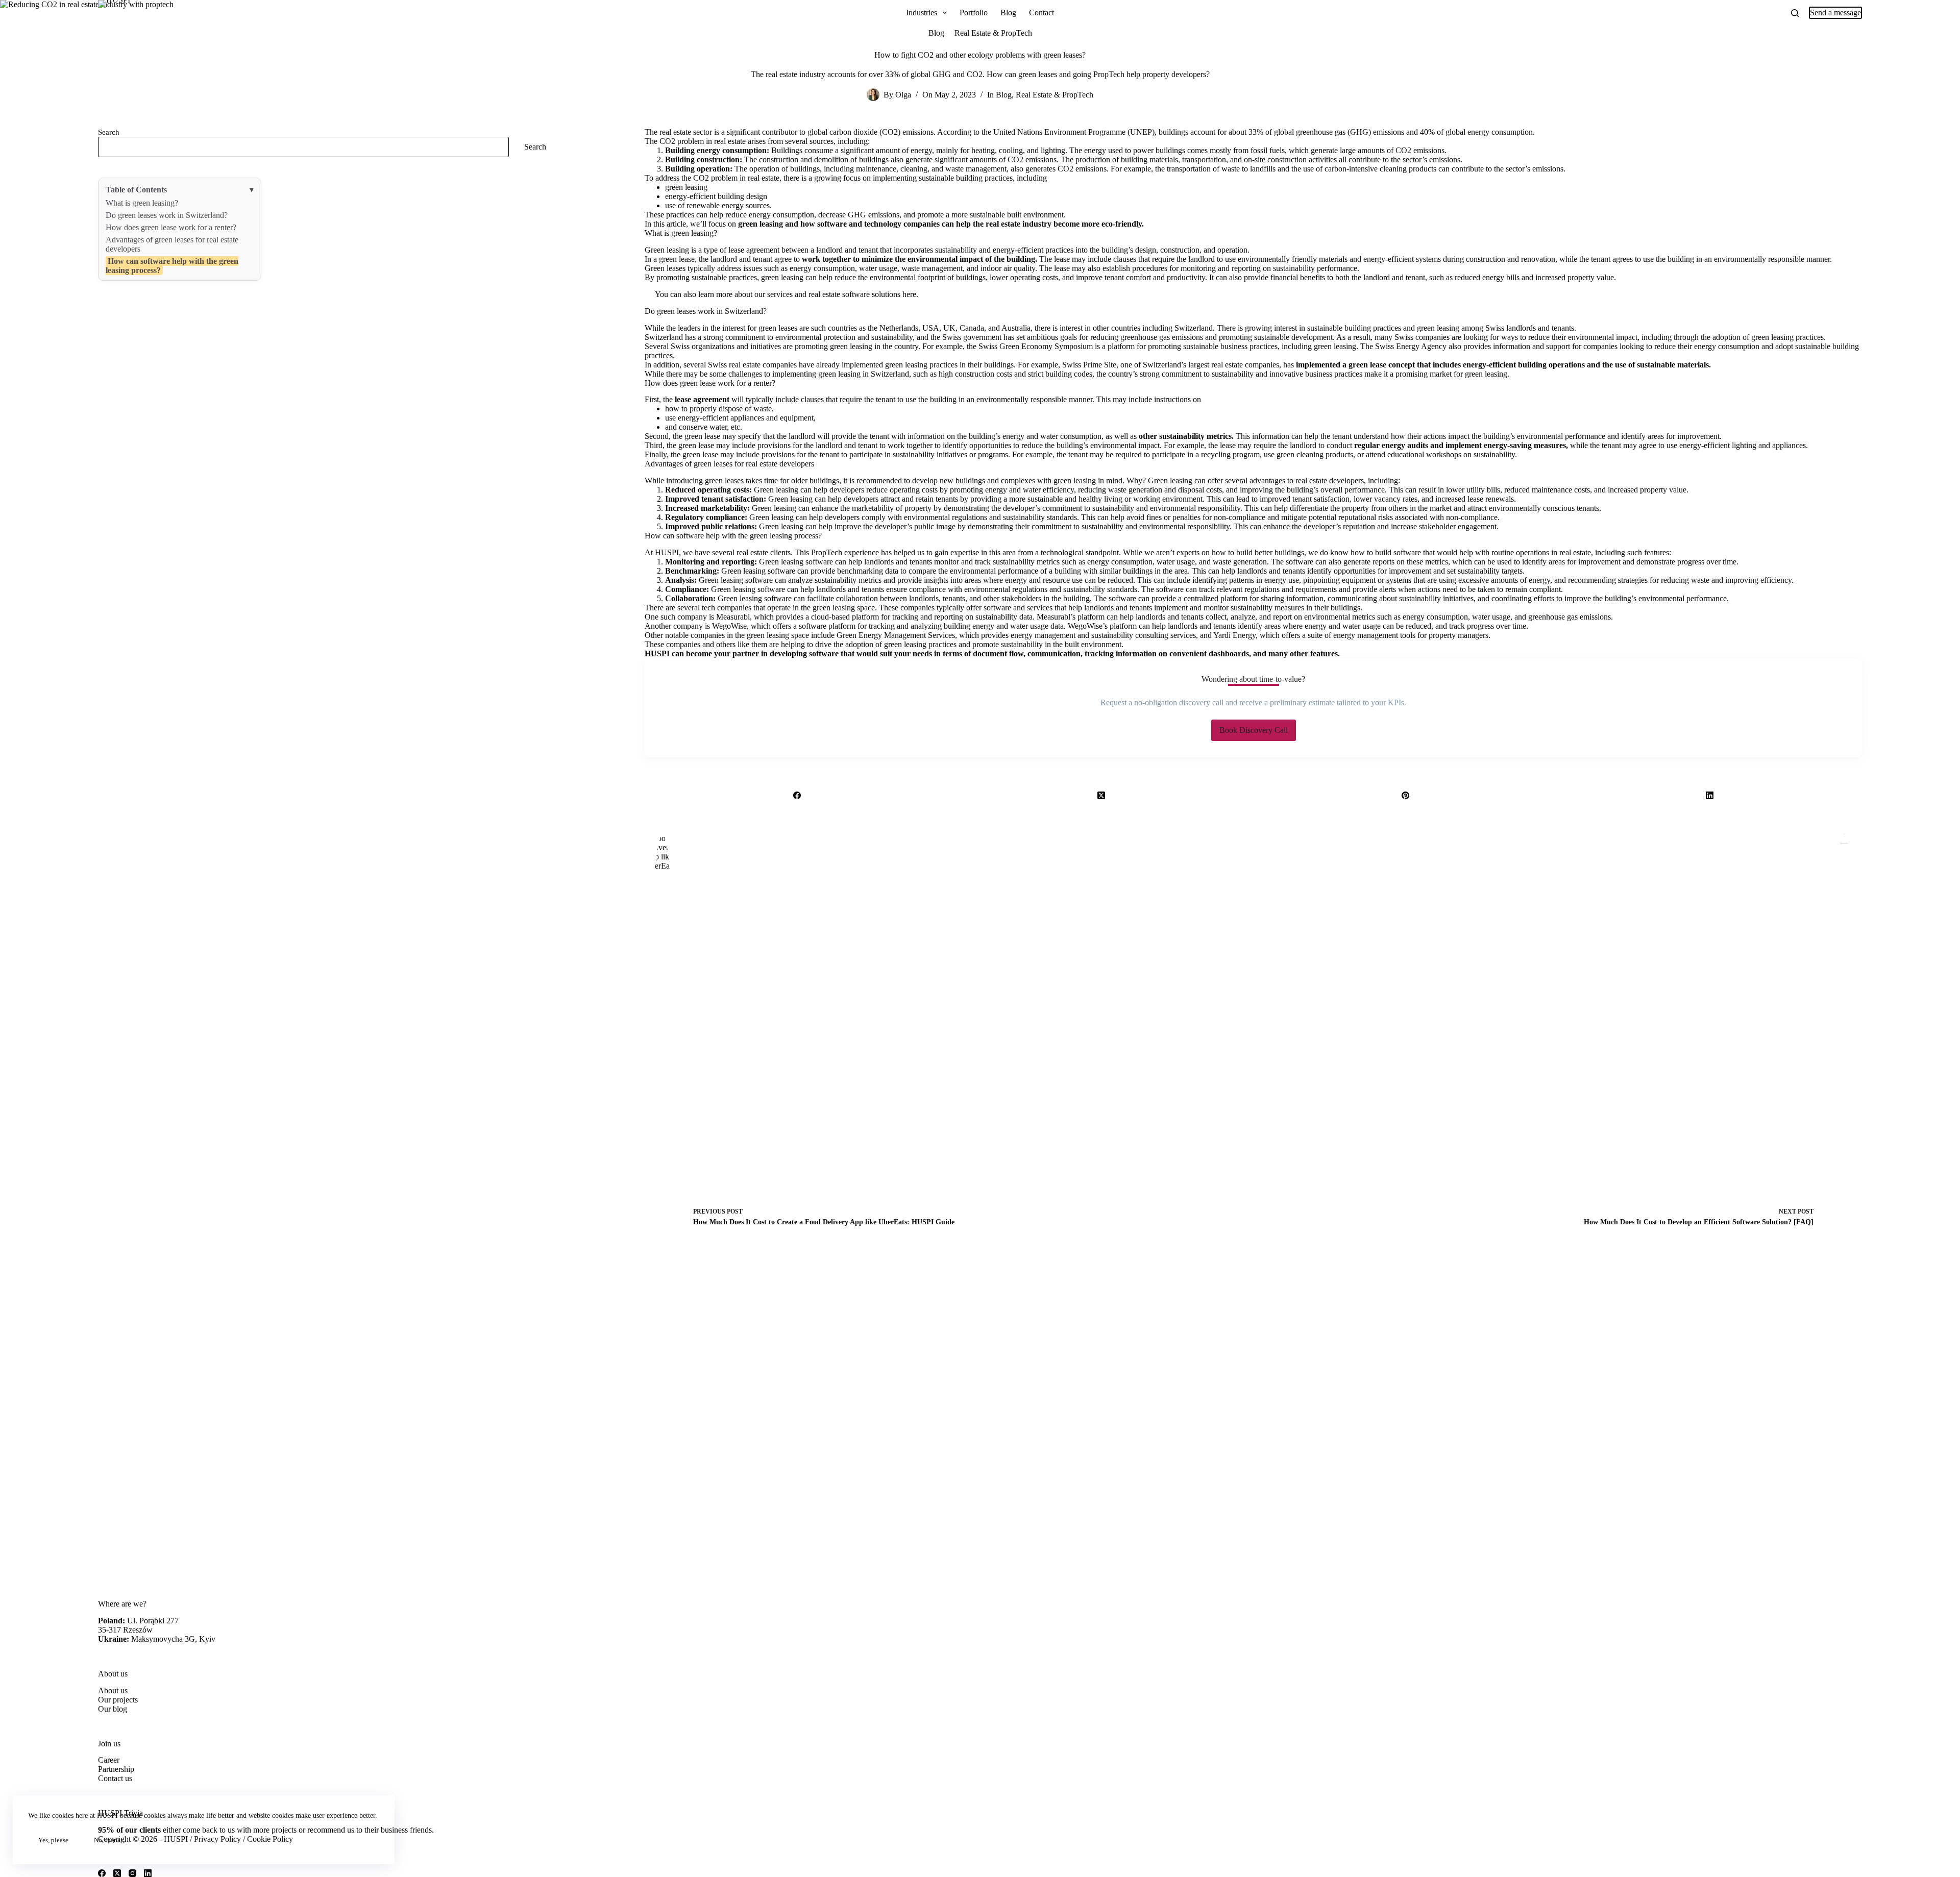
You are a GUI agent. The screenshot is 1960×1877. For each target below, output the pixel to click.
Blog (1008, 13)
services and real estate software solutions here (842, 294)
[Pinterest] (1406, 796)
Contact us (115, 1778)
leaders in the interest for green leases (738, 328)
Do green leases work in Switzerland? (167, 215)
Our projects (118, 1700)
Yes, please (53, 1840)
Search (109, 132)
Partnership (116, 1769)
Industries (922, 13)
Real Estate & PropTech (993, 33)
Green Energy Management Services (896, 635)
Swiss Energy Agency (1411, 346)
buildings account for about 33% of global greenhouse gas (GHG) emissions (1281, 132)
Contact (1042, 13)
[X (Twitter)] (1101, 796)
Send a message (1835, 13)
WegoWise (729, 626)
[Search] (1795, 13)
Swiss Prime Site (1089, 365)
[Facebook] (797, 796)
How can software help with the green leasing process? (172, 266)
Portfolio (974, 13)
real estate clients (764, 552)
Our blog (113, 1709)
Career (109, 1760)
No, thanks (109, 1840)
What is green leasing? (142, 203)
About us (113, 1690)
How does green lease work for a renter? (171, 227)
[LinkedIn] (1710, 796)
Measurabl (733, 617)
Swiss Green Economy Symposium (1036, 346)
